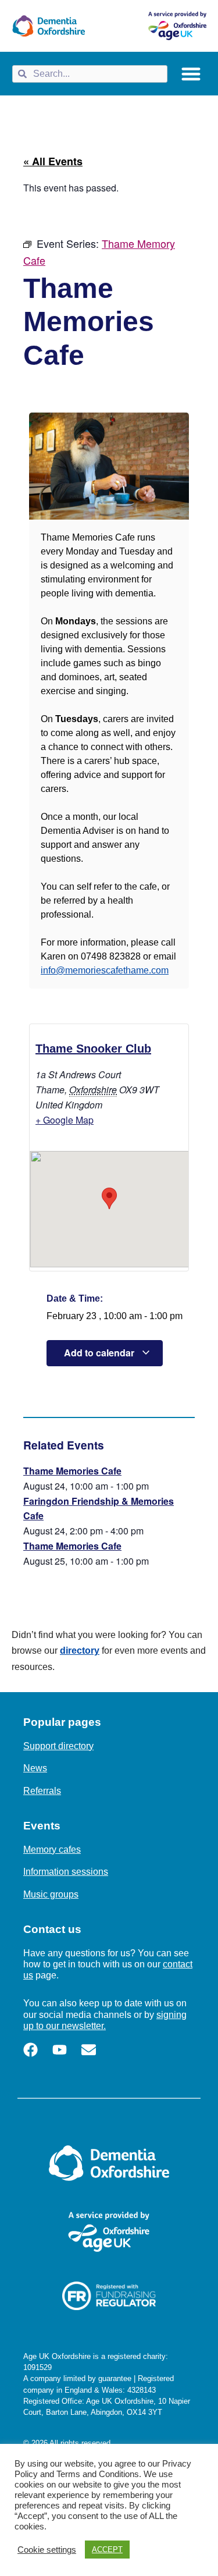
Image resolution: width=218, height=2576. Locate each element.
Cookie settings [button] (47, 2550)
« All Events (53, 161)
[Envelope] (89, 2050)
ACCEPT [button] (107, 2550)
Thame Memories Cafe (72, 1471)
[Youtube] (60, 2050)
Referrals (42, 1791)
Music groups (51, 1894)
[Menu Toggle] (191, 74)
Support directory (58, 1746)
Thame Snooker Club (93, 1049)
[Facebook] (31, 2050)
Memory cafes (52, 1850)
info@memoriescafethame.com (105, 970)
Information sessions (66, 1872)
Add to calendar (100, 1353)
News (35, 1768)
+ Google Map (65, 1120)
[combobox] (90, 74)
